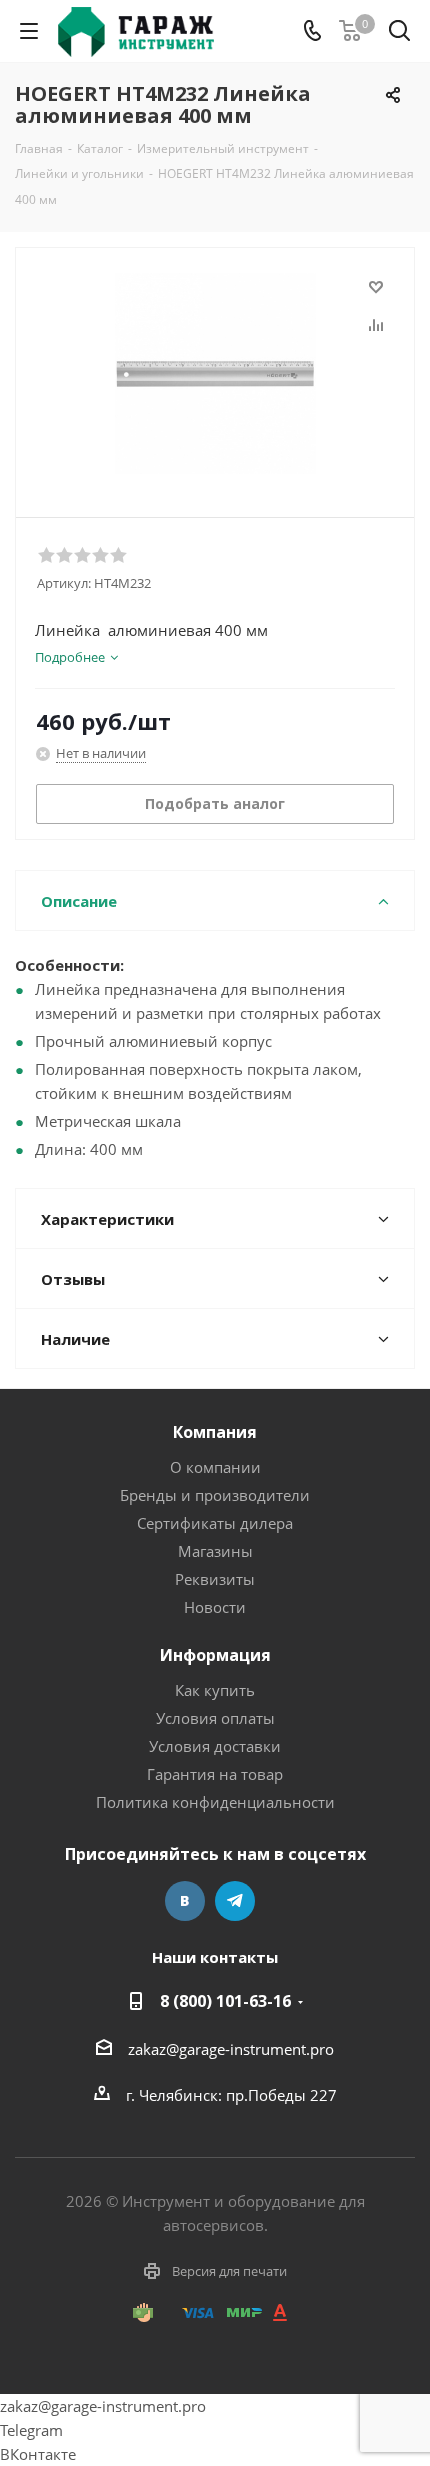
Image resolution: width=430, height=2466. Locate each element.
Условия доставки (215, 1746)
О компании (215, 1467)
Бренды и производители (215, 1495)
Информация (215, 1655)
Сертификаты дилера (215, 1523)
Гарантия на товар (215, 1774)
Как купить (215, 1690)
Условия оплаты (215, 1718)
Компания (215, 1432)
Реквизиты (215, 1579)
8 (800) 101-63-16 (225, 2001)
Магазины (215, 1551)
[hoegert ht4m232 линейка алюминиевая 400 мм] (215, 373)
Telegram (235, 1901)
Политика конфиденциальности (215, 1802)
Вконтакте (185, 1901)
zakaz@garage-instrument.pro (231, 2049)
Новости (215, 1607)
